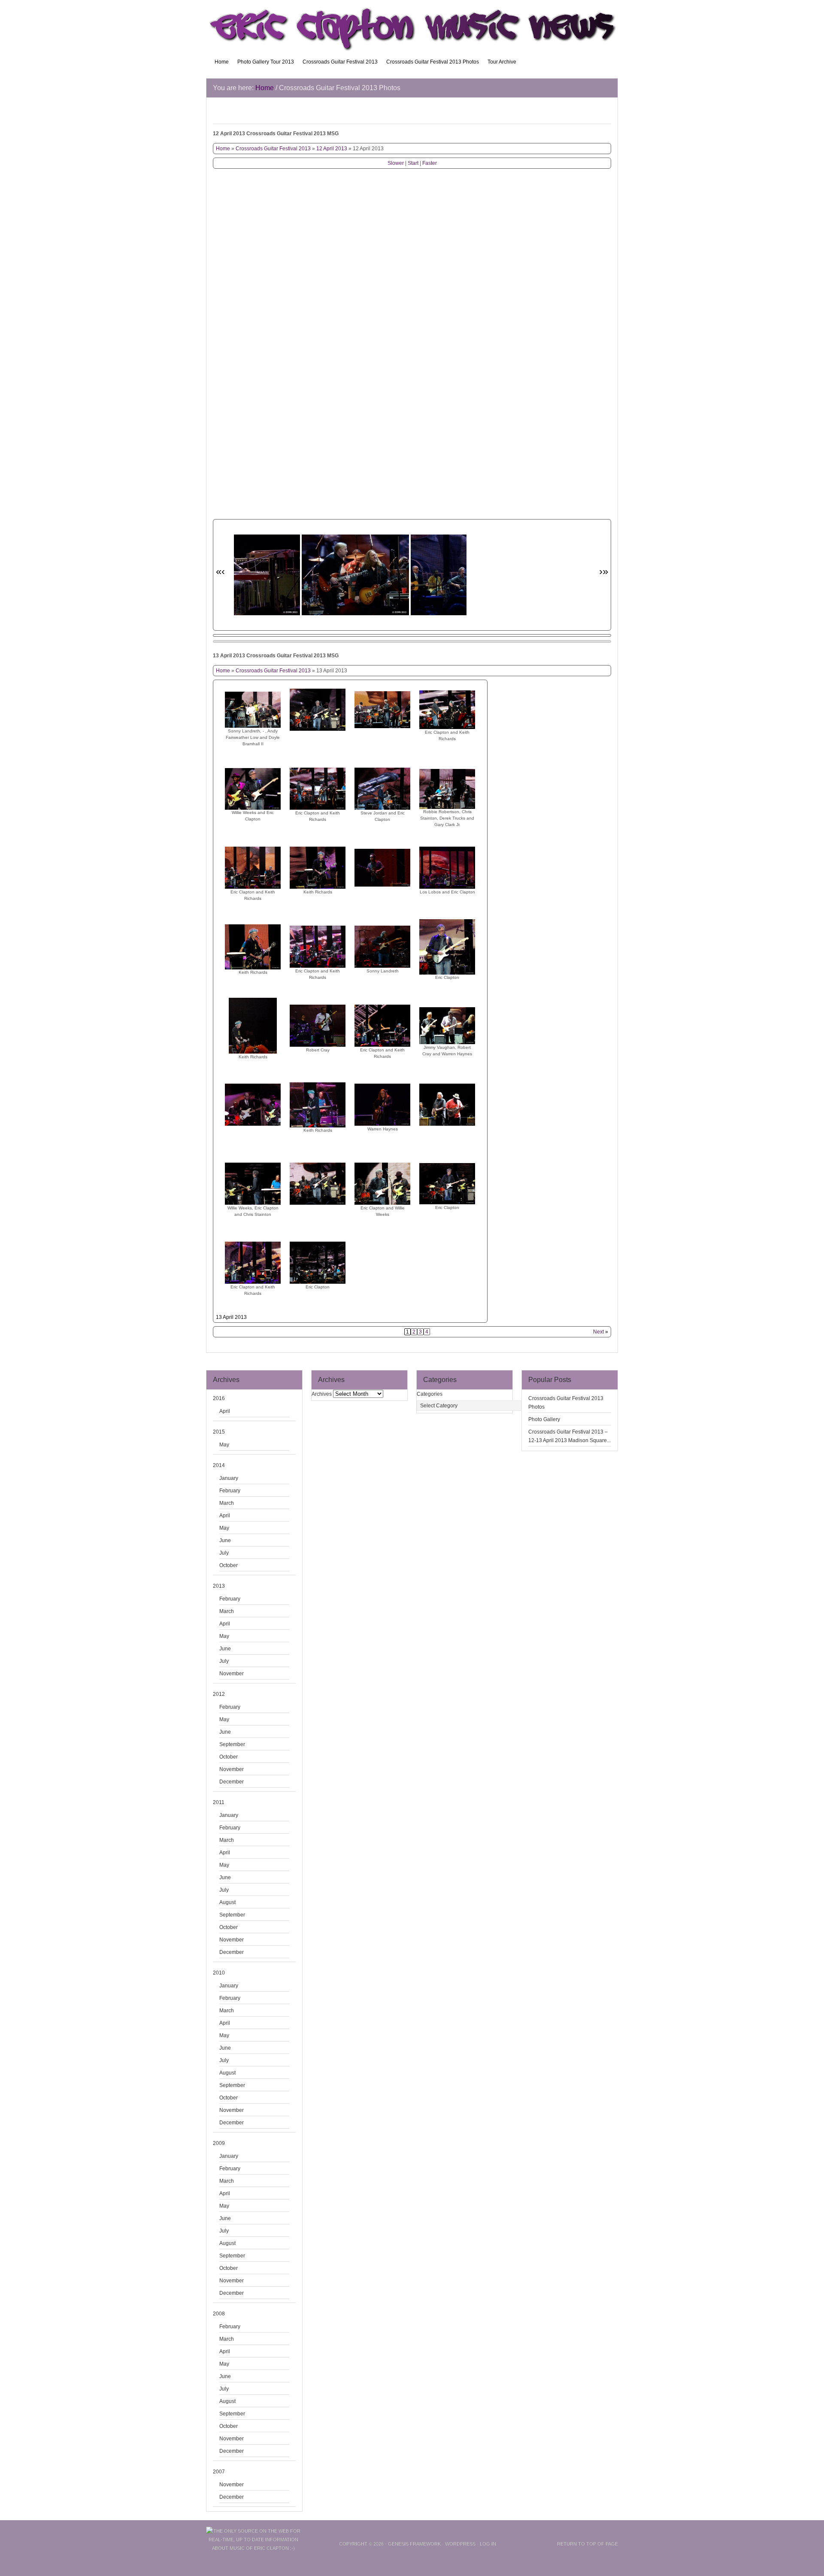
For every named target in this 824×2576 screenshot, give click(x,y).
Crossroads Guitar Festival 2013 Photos (433, 62)
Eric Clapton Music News (412, 26)
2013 (219, 1586)
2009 (219, 2143)
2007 (219, 2472)
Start (413, 163)
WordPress (460, 2544)
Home (222, 62)
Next (598, 1332)
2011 (219, 1802)
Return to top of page (588, 2544)
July (224, 1553)
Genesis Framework (414, 2544)
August (227, 1902)
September (232, 1744)
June (225, 1540)
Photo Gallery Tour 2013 (266, 62)
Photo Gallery (544, 1419)
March (227, 1503)
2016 (219, 1398)
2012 (219, 1694)
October (229, 1565)
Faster (430, 163)
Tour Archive (502, 62)
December (232, 1782)
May (224, 1445)
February (230, 1491)
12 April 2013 (332, 149)
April (225, 1411)
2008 (219, 2314)
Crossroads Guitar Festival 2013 (340, 62)
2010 (219, 1973)
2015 (219, 1432)
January (229, 1478)
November (232, 1674)
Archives (322, 1394)
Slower (396, 163)
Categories (430, 1394)
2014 (219, 1465)
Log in (488, 2544)
